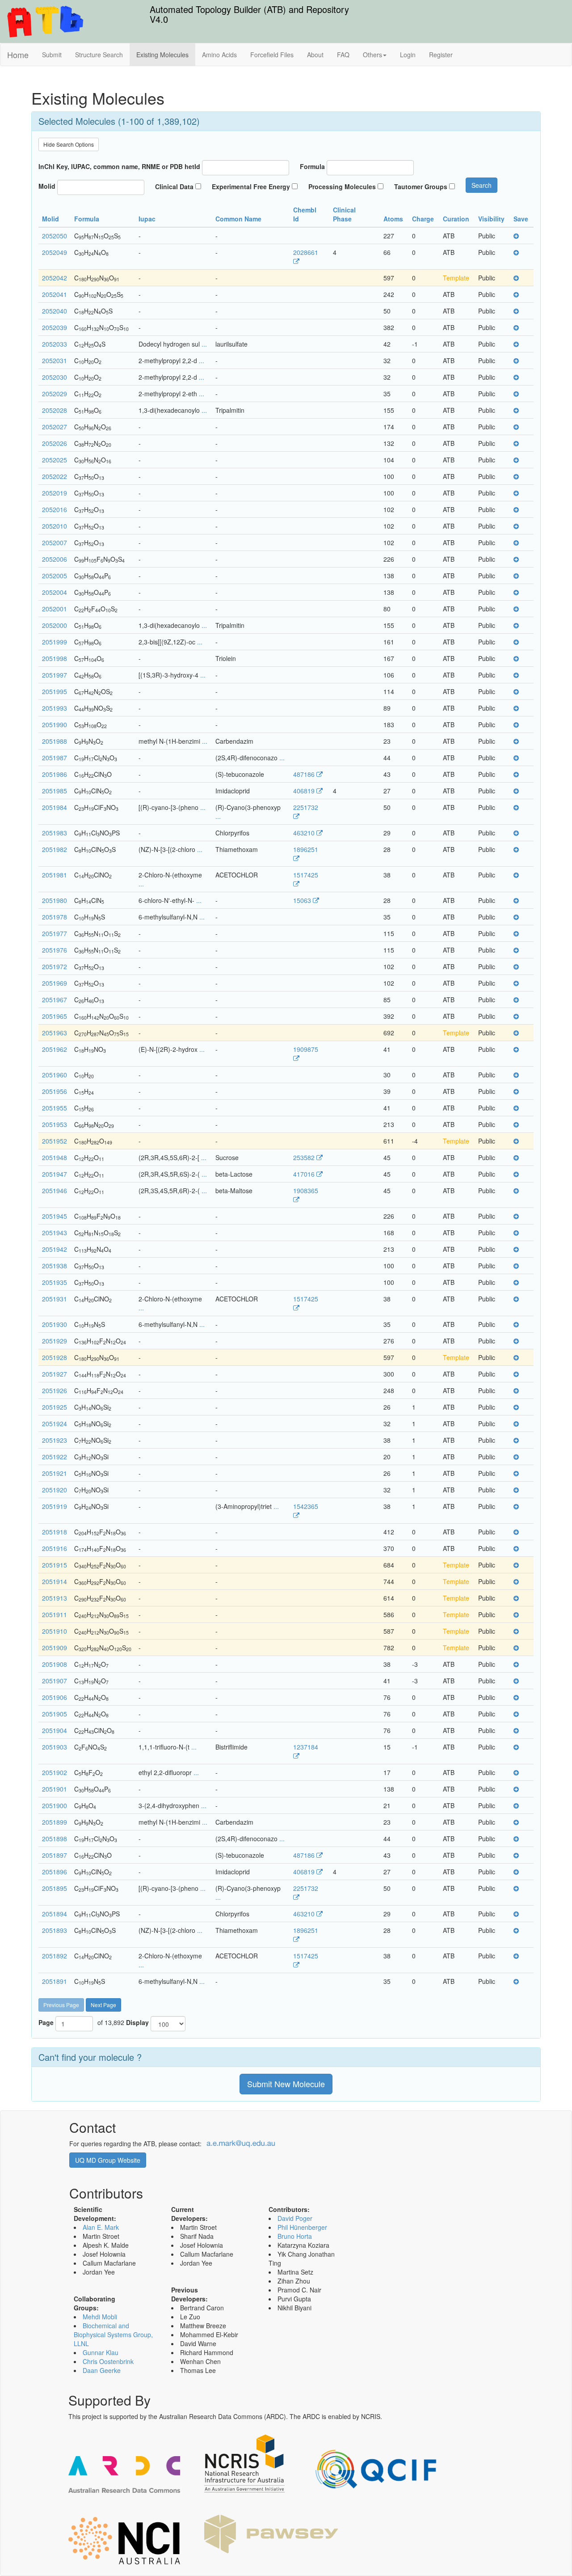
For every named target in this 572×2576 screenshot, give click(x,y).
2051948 (55, 1157)
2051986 (55, 774)
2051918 (55, 1532)
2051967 (55, 1000)
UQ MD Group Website (108, 2160)
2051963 (55, 1033)
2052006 (55, 559)
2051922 (55, 1457)
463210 (305, 833)
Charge (424, 219)
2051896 (55, 1872)
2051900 (55, 1805)
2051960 (55, 1075)
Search (482, 185)
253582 (305, 1157)
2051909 (55, 1648)
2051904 (55, 1730)
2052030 (55, 377)
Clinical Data (174, 186)
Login (408, 55)
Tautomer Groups (421, 186)
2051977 (55, 933)
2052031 (55, 360)
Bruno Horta (295, 2236)
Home (18, 55)
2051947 (55, 1174)
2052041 (55, 294)
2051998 (55, 658)
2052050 (55, 236)
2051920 (55, 1490)
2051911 (55, 1614)
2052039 (55, 327)
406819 (305, 791)
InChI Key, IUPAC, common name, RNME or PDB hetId (119, 166)
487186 (305, 774)
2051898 (55, 1839)
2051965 (55, 1016)
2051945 (55, 1216)
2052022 (55, 476)
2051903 (55, 1747)
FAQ (343, 55)
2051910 (55, 1631)
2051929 (55, 1341)
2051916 (55, 1548)
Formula (312, 166)
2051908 (55, 1664)
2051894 (55, 1914)
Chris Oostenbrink (108, 2361)
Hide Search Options (69, 144)
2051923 (55, 1440)
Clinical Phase (344, 214)
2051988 (55, 741)
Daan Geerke (102, 2370)
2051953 (55, 1124)
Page (46, 2022)
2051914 (55, 1581)
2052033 (55, 344)
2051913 (55, 1598)
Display (137, 2022)
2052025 (55, 460)
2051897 (55, 1855)
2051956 (55, 1091)
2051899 (55, 1822)
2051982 (55, 849)
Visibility (492, 219)
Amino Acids (219, 55)
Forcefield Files (272, 55)
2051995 (55, 691)
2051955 (55, 1108)
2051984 (55, 807)
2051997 (55, 675)
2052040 (55, 311)
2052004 (55, 592)
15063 (303, 900)
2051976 (55, 950)
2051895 (55, 1888)
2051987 (55, 758)
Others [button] (372, 55)
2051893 (55, 1930)
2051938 (55, 1266)
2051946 (55, 1191)
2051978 (55, 917)
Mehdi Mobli (100, 2317)
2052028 (55, 410)
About (315, 55)
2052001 (55, 609)
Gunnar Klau (101, 2352)
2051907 (55, 1681)
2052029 (55, 394)
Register (441, 55)
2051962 (55, 1049)
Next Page (103, 2005)
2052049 (55, 252)
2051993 (55, 708)
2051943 (55, 1233)
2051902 (55, 1772)
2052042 (55, 278)
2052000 (55, 625)
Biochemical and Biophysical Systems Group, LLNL (113, 2334)
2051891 (55, 1981)
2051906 (55, 1697)
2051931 (55, 1299)
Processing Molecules (342, 186)
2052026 (55, 443)
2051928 (55, 1357)
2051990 (55, 724)
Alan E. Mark (101, 2227)
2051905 (55, 1714)
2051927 (55, 1374)
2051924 (55, 1424)
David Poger (295, 2218)
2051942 (55, 1249)
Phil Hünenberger (302, 2227)
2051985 (55, 791)
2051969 (55, 983)
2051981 (55, 875)
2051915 (55, 1565)
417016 (305, 1174)
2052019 (55, 493)
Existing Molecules (162, 55)
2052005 (55, 576)
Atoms (394, 219)
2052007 (55, 542)
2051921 (55, 1473)
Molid (47, 186)
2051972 (55, 966)
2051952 (55, 1141)
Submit (52, 55)
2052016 (55, 509)
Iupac (148, 219)
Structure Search (99, 55)
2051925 (55, 1407)
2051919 (55, 1506)
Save (522, 219)
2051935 (55, 1282)
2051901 (55, 1789)
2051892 (55, 1956)
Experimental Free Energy (251, 186)
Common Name (239, 219)
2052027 (55, 427)
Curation (457, 219)
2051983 (55, 833)
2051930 (55, 1324)
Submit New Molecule (286, 2084)
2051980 (55, 900)
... (203, 344)
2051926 (55, 1390)
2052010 (55, 526)
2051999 (55, 642)
